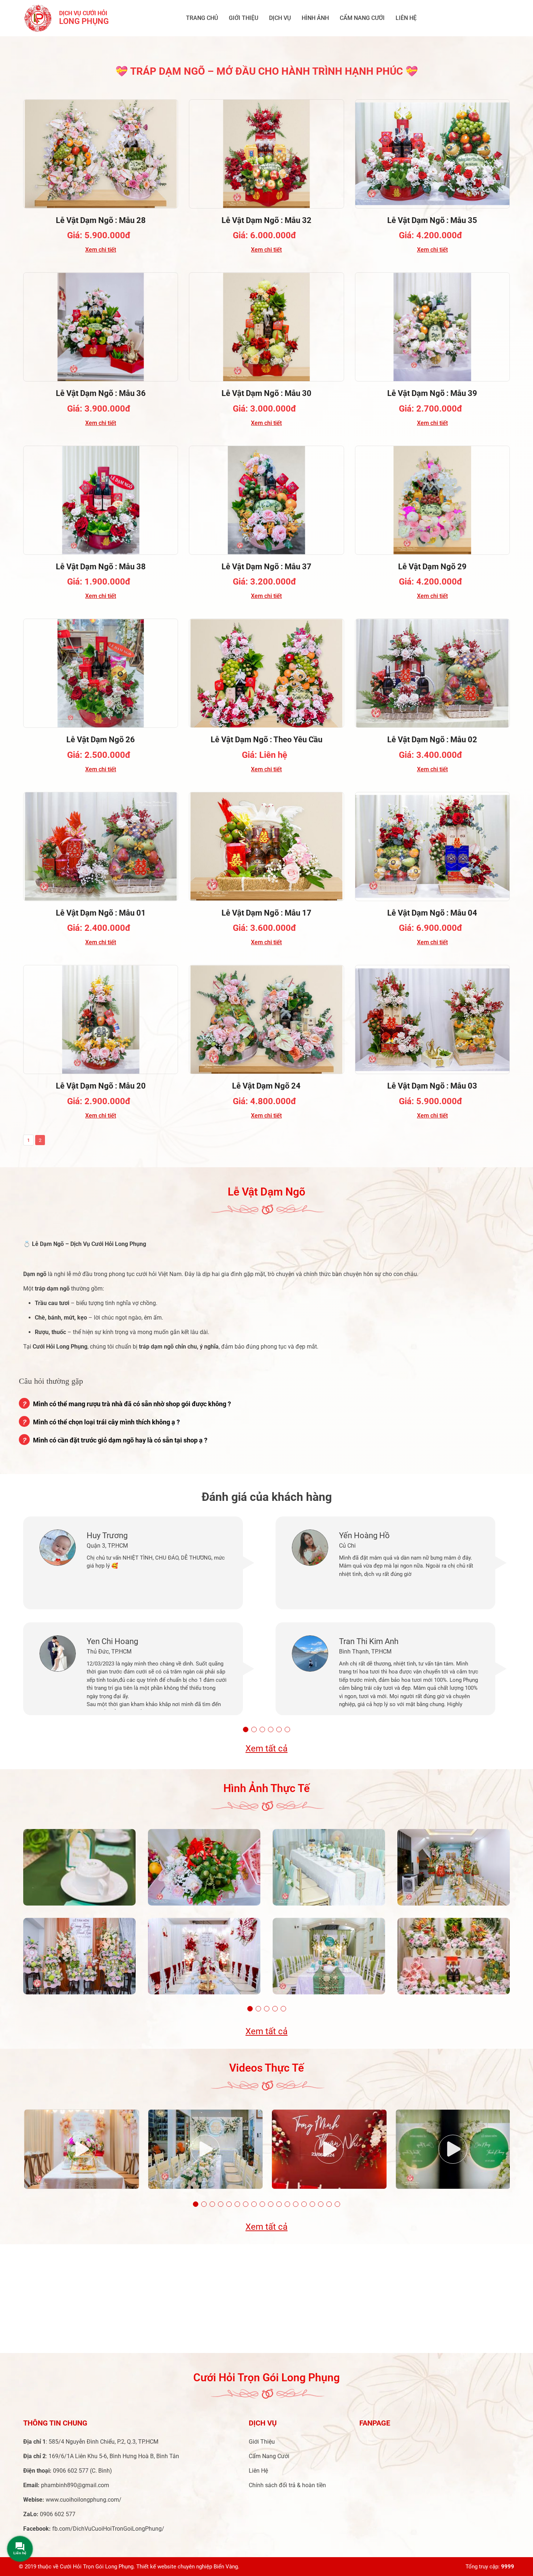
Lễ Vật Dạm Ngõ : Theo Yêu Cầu (266, 740)
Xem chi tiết (101, 250)
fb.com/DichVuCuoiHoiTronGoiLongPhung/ (108, 2529)
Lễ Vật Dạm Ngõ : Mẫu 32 (266, 220)
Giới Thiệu (243, 18)
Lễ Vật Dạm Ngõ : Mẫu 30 (266, 393)
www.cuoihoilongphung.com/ (84, 2500)
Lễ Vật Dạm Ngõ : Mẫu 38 (101, 567)
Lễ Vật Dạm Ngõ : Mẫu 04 (432, 913)
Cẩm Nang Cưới (362, 18)
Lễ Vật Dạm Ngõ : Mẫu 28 (101, 220)
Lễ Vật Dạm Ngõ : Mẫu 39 (432, 393)
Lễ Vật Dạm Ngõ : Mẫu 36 (101, 393)
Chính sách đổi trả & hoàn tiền (287, 2485)
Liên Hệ (406, 18)
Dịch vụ (280, 18)
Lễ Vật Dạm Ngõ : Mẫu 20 (101, 1086)
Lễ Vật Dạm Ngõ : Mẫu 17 (266, 913)
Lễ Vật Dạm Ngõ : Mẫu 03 (432, 1086)
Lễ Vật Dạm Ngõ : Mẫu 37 (266, 567)
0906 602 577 (71, 2471)
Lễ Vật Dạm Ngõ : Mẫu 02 (432, 740)
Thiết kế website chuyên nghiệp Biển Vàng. (188, 2567)
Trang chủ (202, 18)
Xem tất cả (266, 1749)
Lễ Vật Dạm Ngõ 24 (266, 1086)
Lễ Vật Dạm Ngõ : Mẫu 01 (101, 913)
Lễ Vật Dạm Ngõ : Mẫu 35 (432, 220)
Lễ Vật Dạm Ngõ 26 (101, 740)
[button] (246, 1729)
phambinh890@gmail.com (75, 2485)
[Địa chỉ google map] (266, 2299)
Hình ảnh (315, 18)
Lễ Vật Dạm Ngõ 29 (432, 567)
